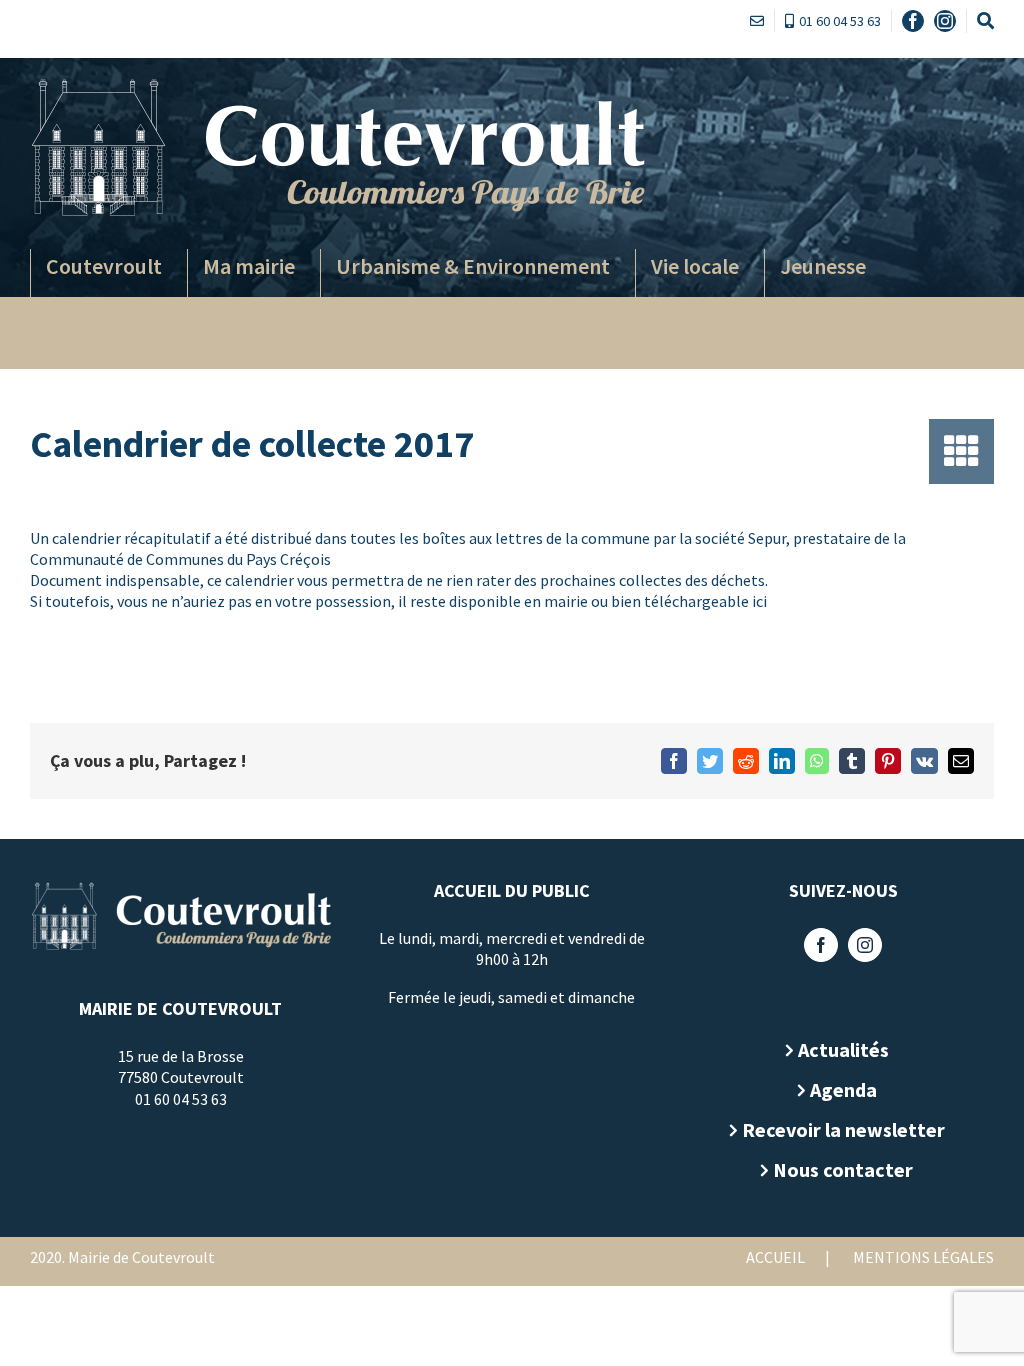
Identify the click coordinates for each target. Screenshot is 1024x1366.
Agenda (843, 1089)
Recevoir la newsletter (843, 1129)
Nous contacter (843, 1169)
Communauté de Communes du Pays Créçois (180, 559)
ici (759, 601)
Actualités (843, 1049)
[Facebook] (821, 945)
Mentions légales (923, 1257)
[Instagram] (865, 945)
